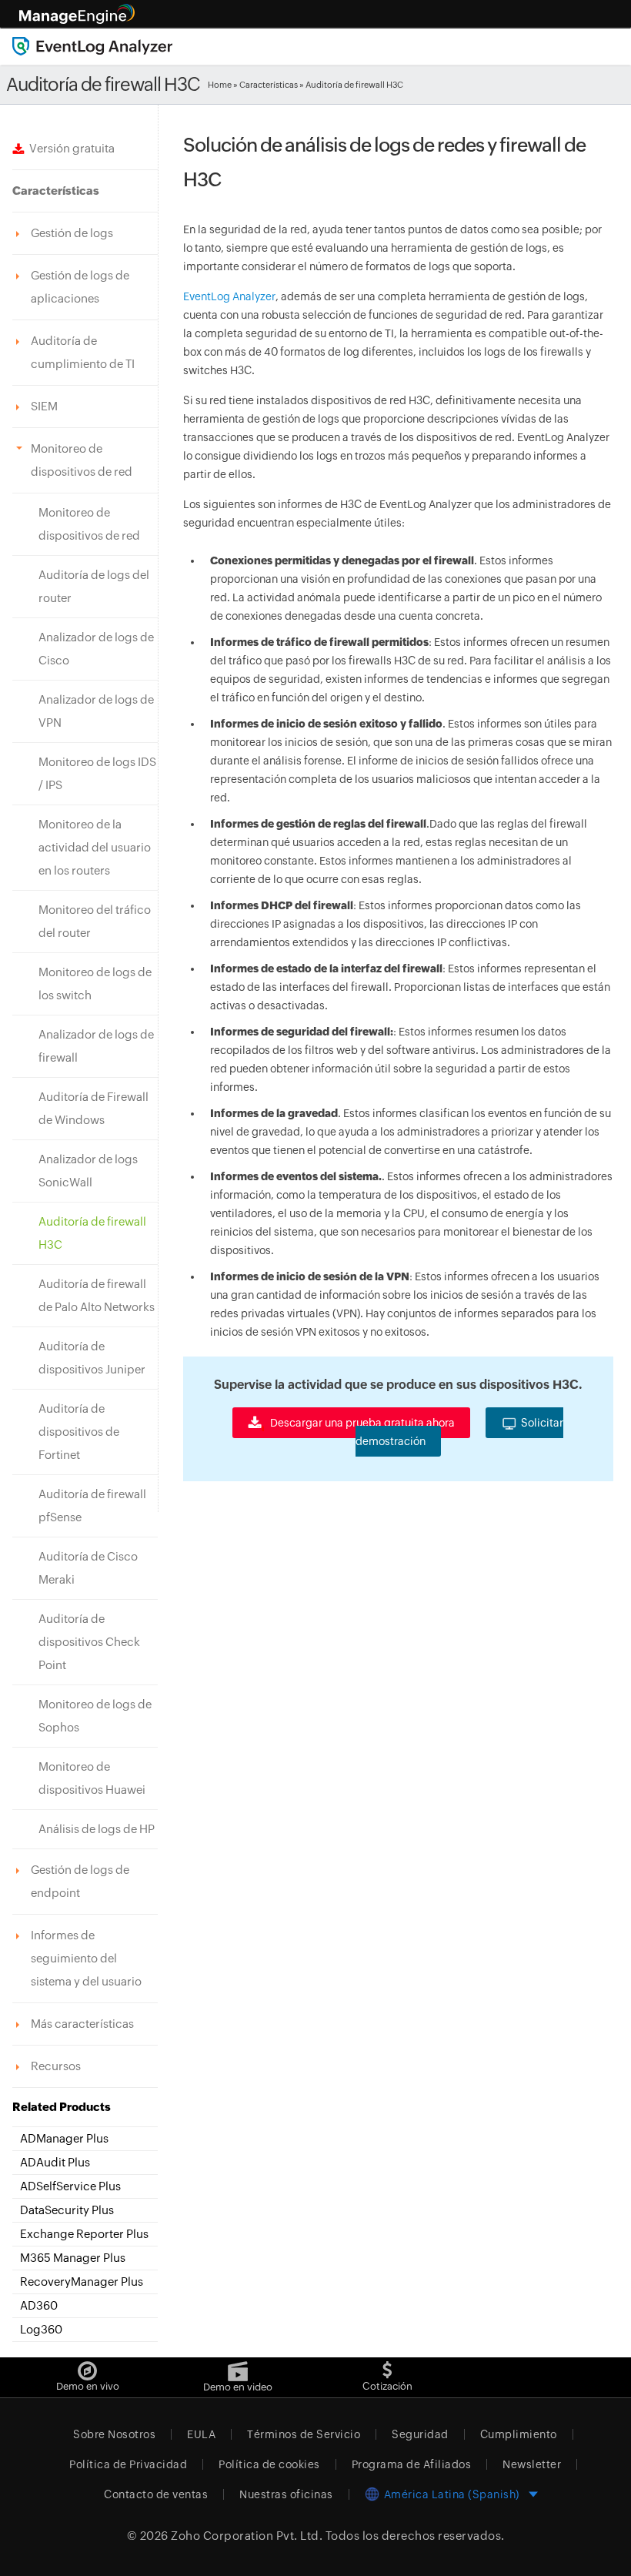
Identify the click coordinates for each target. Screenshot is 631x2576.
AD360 (39, 2305)
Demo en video (238, 2387)
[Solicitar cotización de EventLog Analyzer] (387, 2367)
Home (220, 85)
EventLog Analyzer (229, 296)
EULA (201, 2434)
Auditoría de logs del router (94, 586)
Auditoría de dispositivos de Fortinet (79, 1432)
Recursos (56, 2066)
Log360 (41, 2329)
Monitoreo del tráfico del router (95, 921)
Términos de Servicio (304, 2434)
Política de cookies (269, 2464)
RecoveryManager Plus (82, 2282)
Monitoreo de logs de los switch (95, 984)
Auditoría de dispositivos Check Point (89, 1642)
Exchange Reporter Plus (84, 2234)
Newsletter (532, 2464)
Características (269, 85)
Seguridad (420, 2434)
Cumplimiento (519, 2434)
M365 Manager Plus (73, 2258)
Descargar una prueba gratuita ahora (361, 1423)
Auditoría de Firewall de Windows (93, 1108)
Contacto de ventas (156, 2494)
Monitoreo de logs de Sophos (95, 1716)
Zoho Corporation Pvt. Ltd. (247, 2536)
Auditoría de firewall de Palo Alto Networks (97, 1295)
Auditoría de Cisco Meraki (88, 1568)
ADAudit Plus (55, 2162)
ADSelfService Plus (70, 2186)
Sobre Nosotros (114, 2434)
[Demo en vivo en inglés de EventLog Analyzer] (87, 2367)
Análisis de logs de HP (97, 1829)
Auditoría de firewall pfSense (92, 1505)
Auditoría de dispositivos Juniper (92, 1358)
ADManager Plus (64, 2138)
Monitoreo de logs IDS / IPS (97, 773)
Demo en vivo (88, 2386)
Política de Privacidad (128, 2464)
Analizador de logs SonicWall (88, 1171)
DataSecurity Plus (67, 2210)
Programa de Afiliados (412, 2464)
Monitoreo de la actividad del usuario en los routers (95, 847)
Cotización (387, 2386)
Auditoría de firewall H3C (92, 1233)
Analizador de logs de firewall (96, 1046)
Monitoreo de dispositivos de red (89, 524)
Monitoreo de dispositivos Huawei (92, 1778)
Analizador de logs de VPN (96, 711)
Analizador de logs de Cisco (96, 649)
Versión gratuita (70, 148)
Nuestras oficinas (286, 2494)
